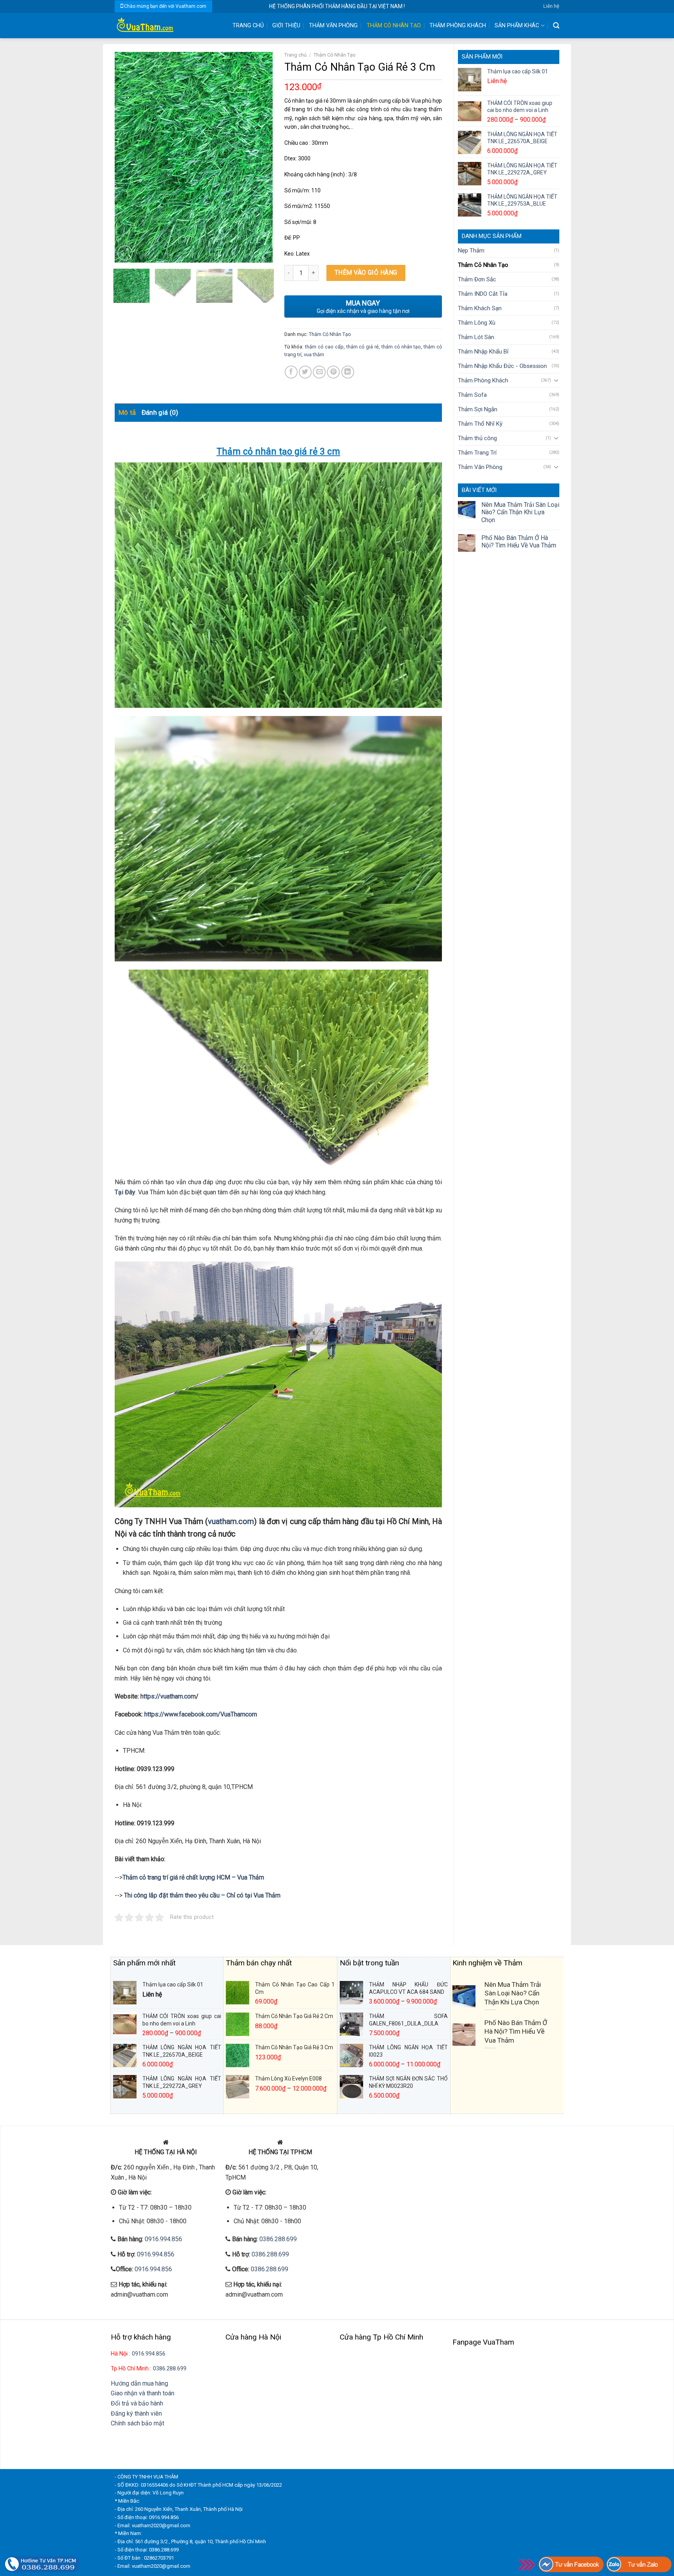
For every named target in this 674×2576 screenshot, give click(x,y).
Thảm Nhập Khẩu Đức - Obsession (502, 366)
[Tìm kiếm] (556, 26)
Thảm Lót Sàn (476, 337)
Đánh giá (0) (160, 412)
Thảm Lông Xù (477, 323)
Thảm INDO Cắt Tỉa (483, 294)
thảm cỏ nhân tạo (401, 347)
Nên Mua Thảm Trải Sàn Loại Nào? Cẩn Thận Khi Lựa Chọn (520, 512)
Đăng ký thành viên (136, 2413)
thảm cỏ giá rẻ (363, 347)
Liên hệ (551, 6)
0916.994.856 (163, 2239)
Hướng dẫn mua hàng (139, 2383)
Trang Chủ (248, 26)
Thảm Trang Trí (477, 453)
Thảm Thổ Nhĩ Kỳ (480, 424)
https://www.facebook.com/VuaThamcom (201, 1714)
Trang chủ (295, 55)
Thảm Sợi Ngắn (478, 409)
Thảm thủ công (477, 438)
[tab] (127, 413)
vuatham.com (231, 1521)
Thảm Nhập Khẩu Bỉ (483, 352)
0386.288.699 (278, 2239)
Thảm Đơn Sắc (477, 279)
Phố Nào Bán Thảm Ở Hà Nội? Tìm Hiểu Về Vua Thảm (519, 542)
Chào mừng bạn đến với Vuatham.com (165, 6)
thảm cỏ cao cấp (324, 347)
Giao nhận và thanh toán (143, 2393)
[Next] (259, 157)
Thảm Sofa (472, 395)
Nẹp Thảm (471, 250)
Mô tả (127, 412)
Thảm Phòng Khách (458, 26)
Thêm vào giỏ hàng (366, 273)
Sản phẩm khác (517, 26)
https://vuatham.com (168, 1696)
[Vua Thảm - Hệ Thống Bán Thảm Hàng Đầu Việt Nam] (167, 26)
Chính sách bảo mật (137, 2423)
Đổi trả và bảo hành (137, 2403)
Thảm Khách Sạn (480, 308)
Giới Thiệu (286, 26)
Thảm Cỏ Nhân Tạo (394, 26)
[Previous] (128, 157)
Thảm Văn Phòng (333, 26)
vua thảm (314, 354)
